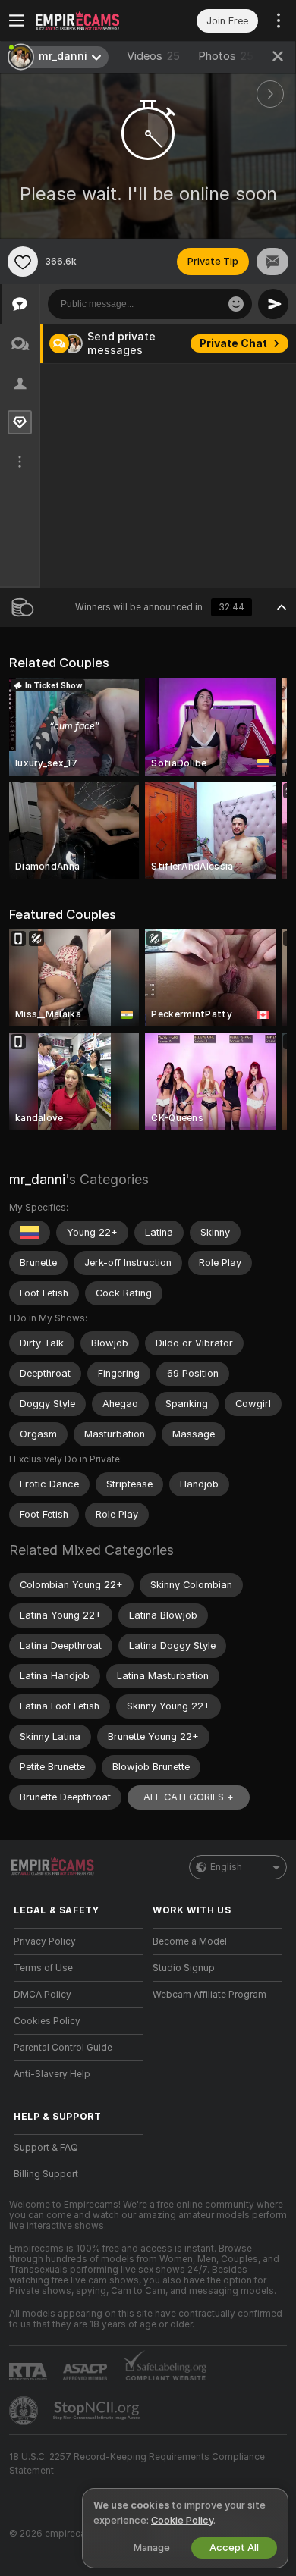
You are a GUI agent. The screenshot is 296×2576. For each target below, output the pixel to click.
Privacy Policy (45, 1941)
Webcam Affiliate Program (209, 1995)
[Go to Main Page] (91, 20)
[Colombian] (30, 1233)
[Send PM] (272, 262)
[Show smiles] (236, 304)
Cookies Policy (47, 2021)
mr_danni (37, 1179)
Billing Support (46, 2174)
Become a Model (190, 1941)
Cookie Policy (182, 2520)
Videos (153, 56)
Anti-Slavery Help (52, 2074)
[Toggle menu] (17, 20)
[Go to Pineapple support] (25, 2411)
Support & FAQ (46, 2148)
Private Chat (233, 343)
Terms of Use (43, 1968)
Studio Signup (184, 1968)
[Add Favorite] (23, 262)
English (226, 1867)
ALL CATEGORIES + (189, 1797)
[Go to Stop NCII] (98, 2411)
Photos (226, 56)
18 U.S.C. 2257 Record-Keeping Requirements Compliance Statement (137, 2464)
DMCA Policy (43, 1995)
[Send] (273, 304)
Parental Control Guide (63, 2048)
